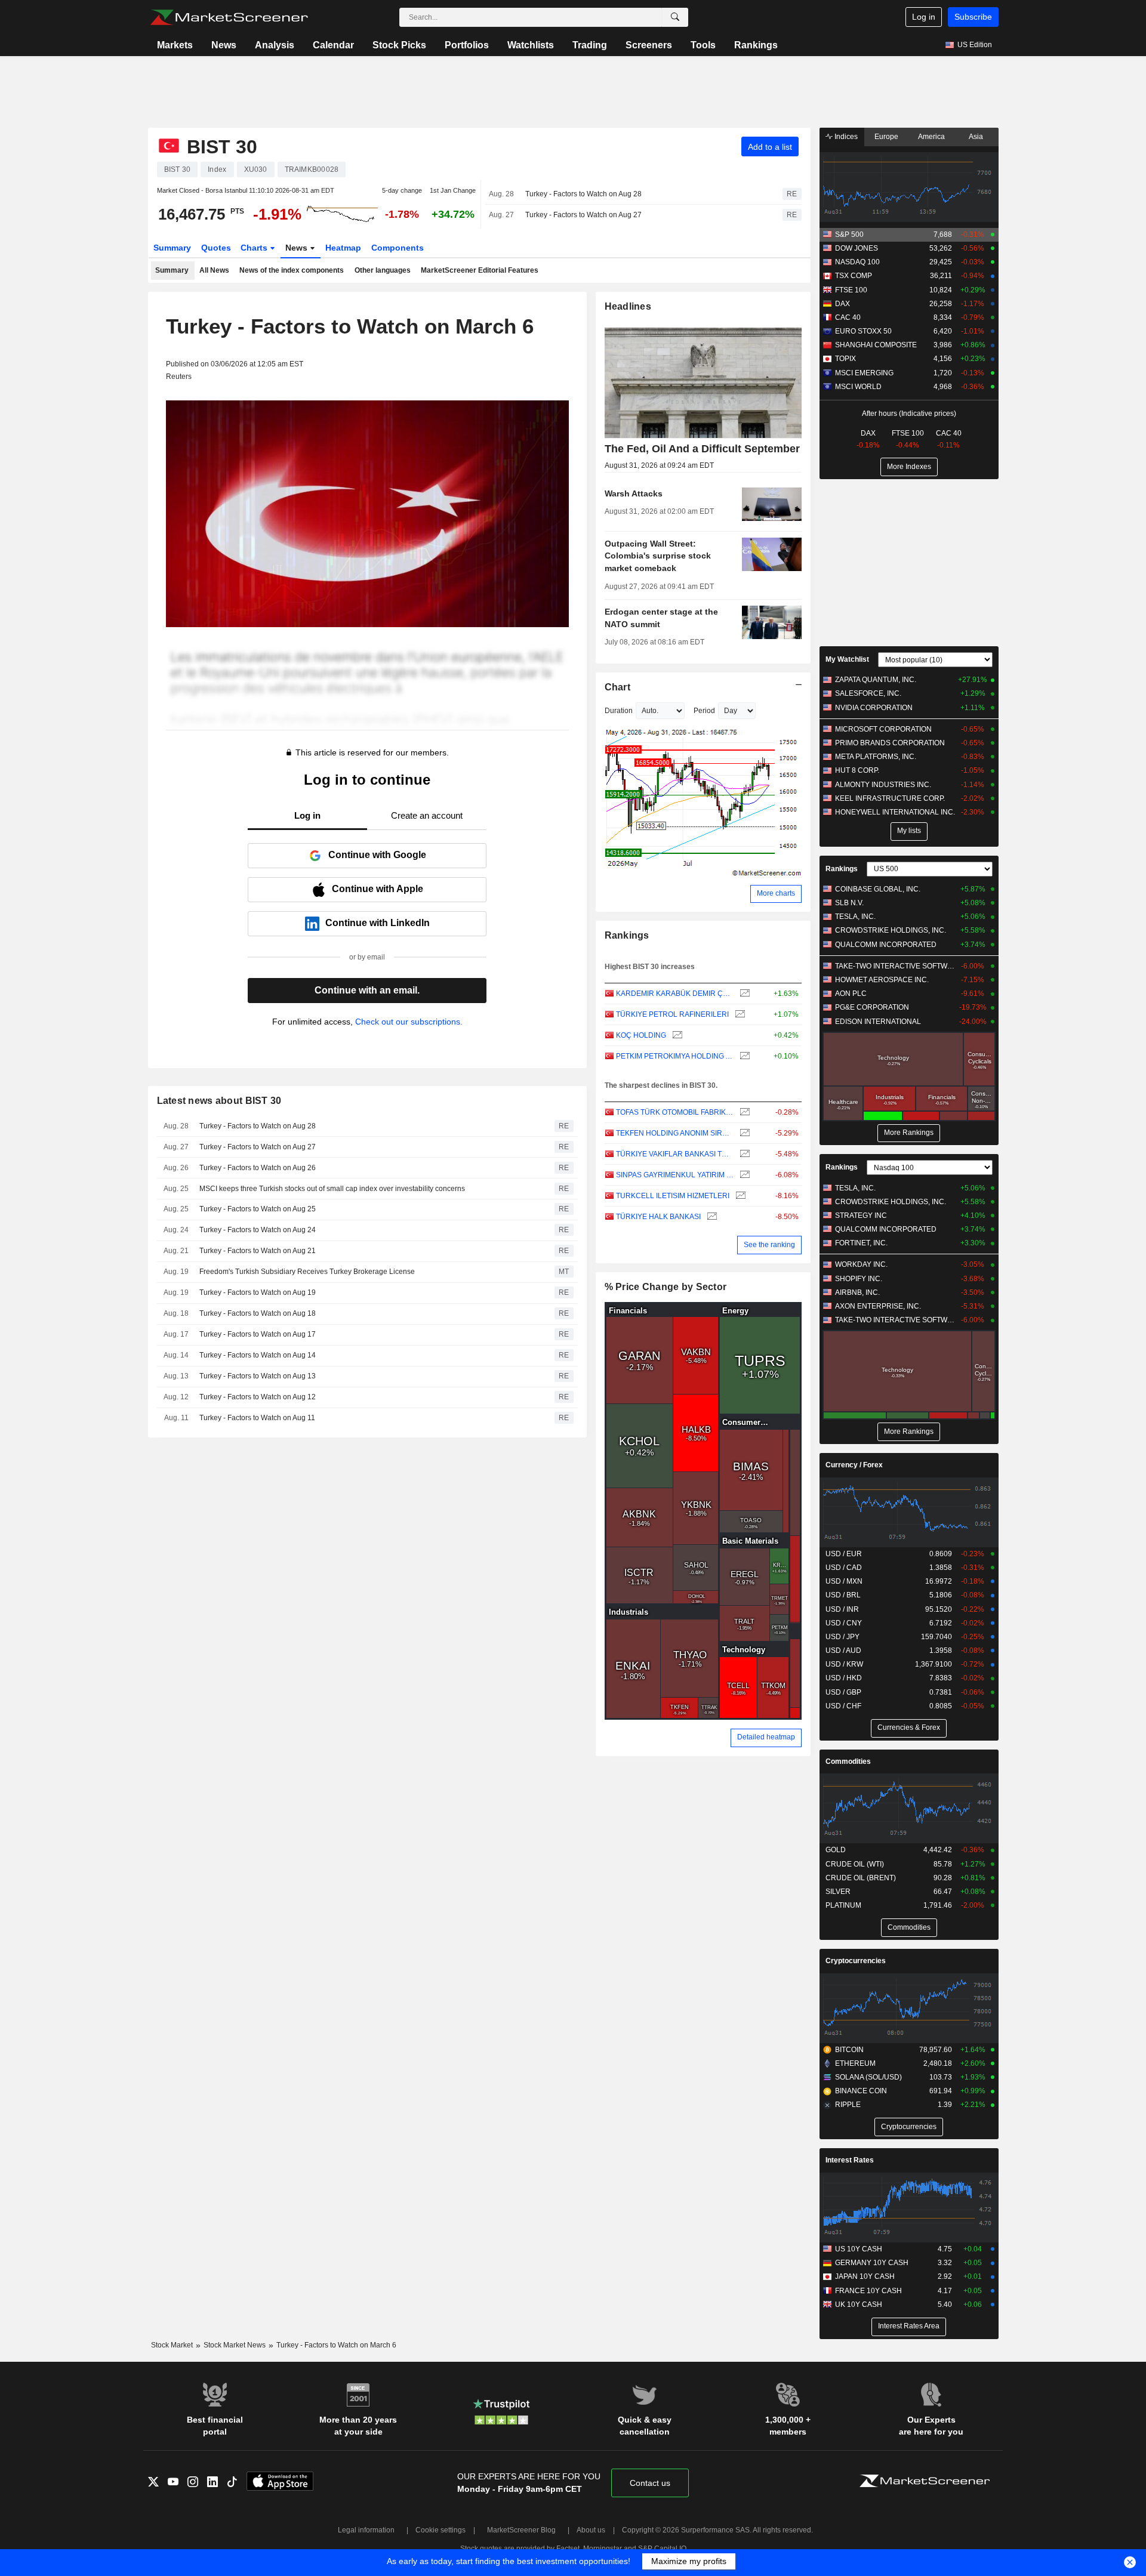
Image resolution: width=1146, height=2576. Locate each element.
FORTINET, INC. (861, 1243)
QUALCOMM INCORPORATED (886, 945)
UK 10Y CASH (859, 2304)
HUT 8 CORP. (857, 770)
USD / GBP (843, 1692)
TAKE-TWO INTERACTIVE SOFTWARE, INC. (895, 966)
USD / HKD (844, 1678)
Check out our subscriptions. (409, 1022)
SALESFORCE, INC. (868, 693)
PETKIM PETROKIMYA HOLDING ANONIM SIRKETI (675, 1056)
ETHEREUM (855, 2063)
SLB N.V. (849, 903)
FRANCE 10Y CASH (868, 2291)
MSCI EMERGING (864, 373)
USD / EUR (844, 1554)
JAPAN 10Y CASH (865, 2276)
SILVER (838, 1892)
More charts (776, 893)
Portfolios (467, 45)
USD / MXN (844, 1581)
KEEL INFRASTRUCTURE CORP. (890, 798)
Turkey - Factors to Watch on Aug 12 (258, 1397)
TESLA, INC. (855, 917)
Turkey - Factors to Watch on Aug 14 (258, 1355)
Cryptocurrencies (856, 1961)
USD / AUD (843, 1651)
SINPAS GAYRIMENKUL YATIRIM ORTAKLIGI (675, 1175)
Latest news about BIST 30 (219, 1101)
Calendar (333, 45)
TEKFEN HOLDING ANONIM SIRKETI (675, 1133)
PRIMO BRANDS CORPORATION (890, 743)
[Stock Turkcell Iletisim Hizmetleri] (739, 1196)
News (224, 45)
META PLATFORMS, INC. (876, 757)
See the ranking (769, 1245)
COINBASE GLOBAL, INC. (878, 889)
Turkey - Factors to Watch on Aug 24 (258, 1230)
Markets (175, 45)
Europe (886, 137)
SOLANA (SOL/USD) (868, 2077)
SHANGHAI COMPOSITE (876, 345)
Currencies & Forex (909, 1727)
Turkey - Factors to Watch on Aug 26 (258, 1168)
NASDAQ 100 (857, 262)
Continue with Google (377, 855)
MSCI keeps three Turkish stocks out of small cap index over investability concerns (332, 1189)
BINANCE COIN (861, 2091)
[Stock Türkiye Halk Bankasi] (711, 1217)
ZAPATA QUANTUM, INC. (876, 680)
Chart (617, 687)
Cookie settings (440, 2530)
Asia (976, 137)
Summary (172, 248)
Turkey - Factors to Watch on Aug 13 (258, 1376)
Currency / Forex (854, 1465)
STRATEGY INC (861, 1215)
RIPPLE (848, 2105)
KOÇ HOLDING (641, 1035)
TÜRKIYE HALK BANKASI (658, 1217)
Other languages (383, 270)
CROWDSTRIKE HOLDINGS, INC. (891, 930)
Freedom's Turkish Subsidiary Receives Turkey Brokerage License (307, 1272)
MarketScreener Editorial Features (480, 270)
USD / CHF (843, 1706)
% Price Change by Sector (666, 1287)
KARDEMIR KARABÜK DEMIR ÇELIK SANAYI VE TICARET (675, 994)
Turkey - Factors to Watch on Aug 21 (258, 1251)
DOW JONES (857, 248)
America (931, 137)
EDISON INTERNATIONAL (878, 1022)
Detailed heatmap (766, 1737)
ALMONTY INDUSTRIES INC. (883, 785)
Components (398, 248)
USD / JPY (842, 1637)
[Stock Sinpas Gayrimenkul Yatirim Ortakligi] (743, 1175)
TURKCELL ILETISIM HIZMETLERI (673, 1196)
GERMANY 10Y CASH (872, 2263)
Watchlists (531, 45)
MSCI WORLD (858, 387)
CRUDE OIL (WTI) (855, 1864)
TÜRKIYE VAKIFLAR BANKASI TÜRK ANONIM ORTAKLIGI (675, 1154)
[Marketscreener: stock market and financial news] (229, 17)
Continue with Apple (378, 889)
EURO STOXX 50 (863, 331)
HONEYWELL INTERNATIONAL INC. (895, 812)
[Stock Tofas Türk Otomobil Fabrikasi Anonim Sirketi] (743, 1113)
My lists (909, 831)
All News (214, 270)
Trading (590, 45)
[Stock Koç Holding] (676, 1036)
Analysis (275, 45)
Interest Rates (850, 2160)
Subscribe (973, 17)
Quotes (216, 248)
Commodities (848, 1761)
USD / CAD (844, 1568)
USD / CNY (844, 1623)
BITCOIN (849, 2050)
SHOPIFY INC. (859, 1279)
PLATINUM (843, 1905)
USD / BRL (843, 1595)
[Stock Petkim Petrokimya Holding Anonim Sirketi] (743, 1056)
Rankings (756, 45)
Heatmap (343, 248)
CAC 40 (848, 317)
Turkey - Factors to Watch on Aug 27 (583, 215)
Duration (619, 711)
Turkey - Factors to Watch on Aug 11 (257, 1418)
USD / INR (842, 1609)
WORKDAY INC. (861, 1264)
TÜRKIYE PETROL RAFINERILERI (672, 1014)
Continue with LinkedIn (378, 923)
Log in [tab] (307, 815)
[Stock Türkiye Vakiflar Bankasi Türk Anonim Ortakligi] (743, 1154)
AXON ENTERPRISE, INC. (878, 1306)
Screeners (649, 45)
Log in (924, 17)
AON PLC (851, 994)
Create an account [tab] (427, 815)
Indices (845, 137)
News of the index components (292, 270)
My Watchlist (847, 659)
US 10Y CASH (859, 2249)
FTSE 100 (851, 290)
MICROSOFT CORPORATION (883, 729)
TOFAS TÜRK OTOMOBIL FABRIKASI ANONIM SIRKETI (675, 1112)
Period (704, 711)
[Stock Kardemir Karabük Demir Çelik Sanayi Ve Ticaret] (743, 994)
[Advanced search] (675, 17)
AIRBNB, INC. (857, 1292)
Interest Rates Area (909, 2326)
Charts (255, 248)
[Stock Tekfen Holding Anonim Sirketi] (743, 1133)
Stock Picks (399, 45)
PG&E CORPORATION (872, 1007)
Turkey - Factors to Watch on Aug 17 (258, 1334)
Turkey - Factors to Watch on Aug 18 (258, 1313)
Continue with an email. (367, 990)
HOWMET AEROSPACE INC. (882, 980)
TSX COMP (854, 276)
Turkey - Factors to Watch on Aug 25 (258, 1209)
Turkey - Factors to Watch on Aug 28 (583, 194)
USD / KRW (844, 1664)
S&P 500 (849, 235)
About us (591, 2530)
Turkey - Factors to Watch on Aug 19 (258, 1292)
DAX (842, 304)
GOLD (836, 1850)
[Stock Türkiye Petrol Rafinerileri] (739, 1015)
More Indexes (909, 467)
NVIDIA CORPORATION (874, 708)
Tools (703, 45)
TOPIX (845, 359)
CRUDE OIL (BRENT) (861, 1878)
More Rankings (909, 1133)
